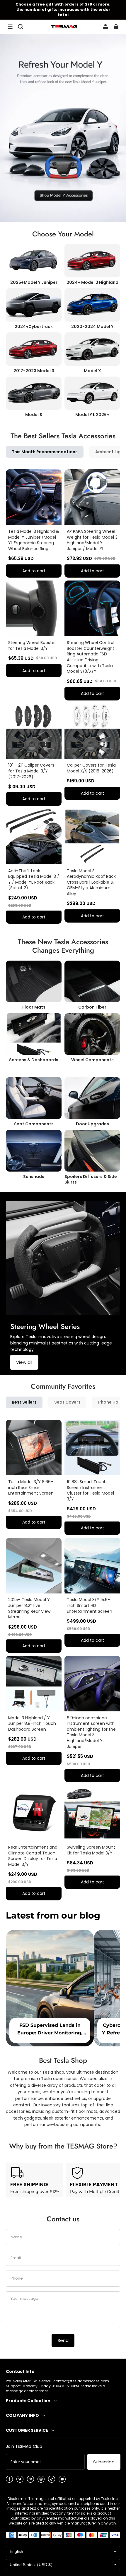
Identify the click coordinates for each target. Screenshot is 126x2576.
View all (24, 1362)
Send (63, 2340)
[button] (10, 27)
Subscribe (104, 2462)
